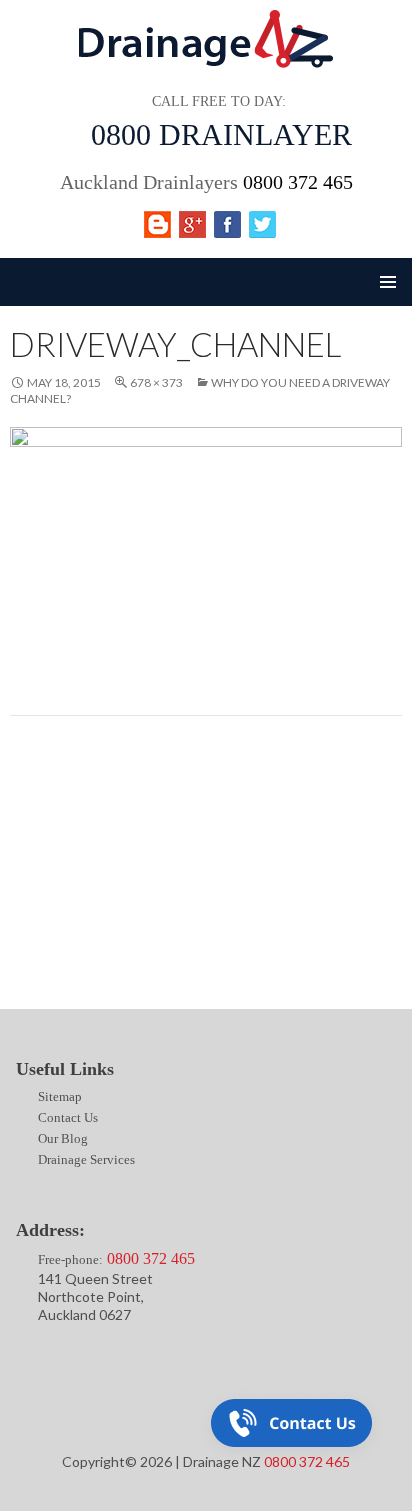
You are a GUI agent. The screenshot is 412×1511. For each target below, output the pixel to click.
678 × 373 (156, 382)
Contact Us (36, 867)
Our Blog (30, 904)
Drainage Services (56, 941)
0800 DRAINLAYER (221, 134)
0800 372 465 (298, 182)
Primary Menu (388, 282)
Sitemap (24, 830)
